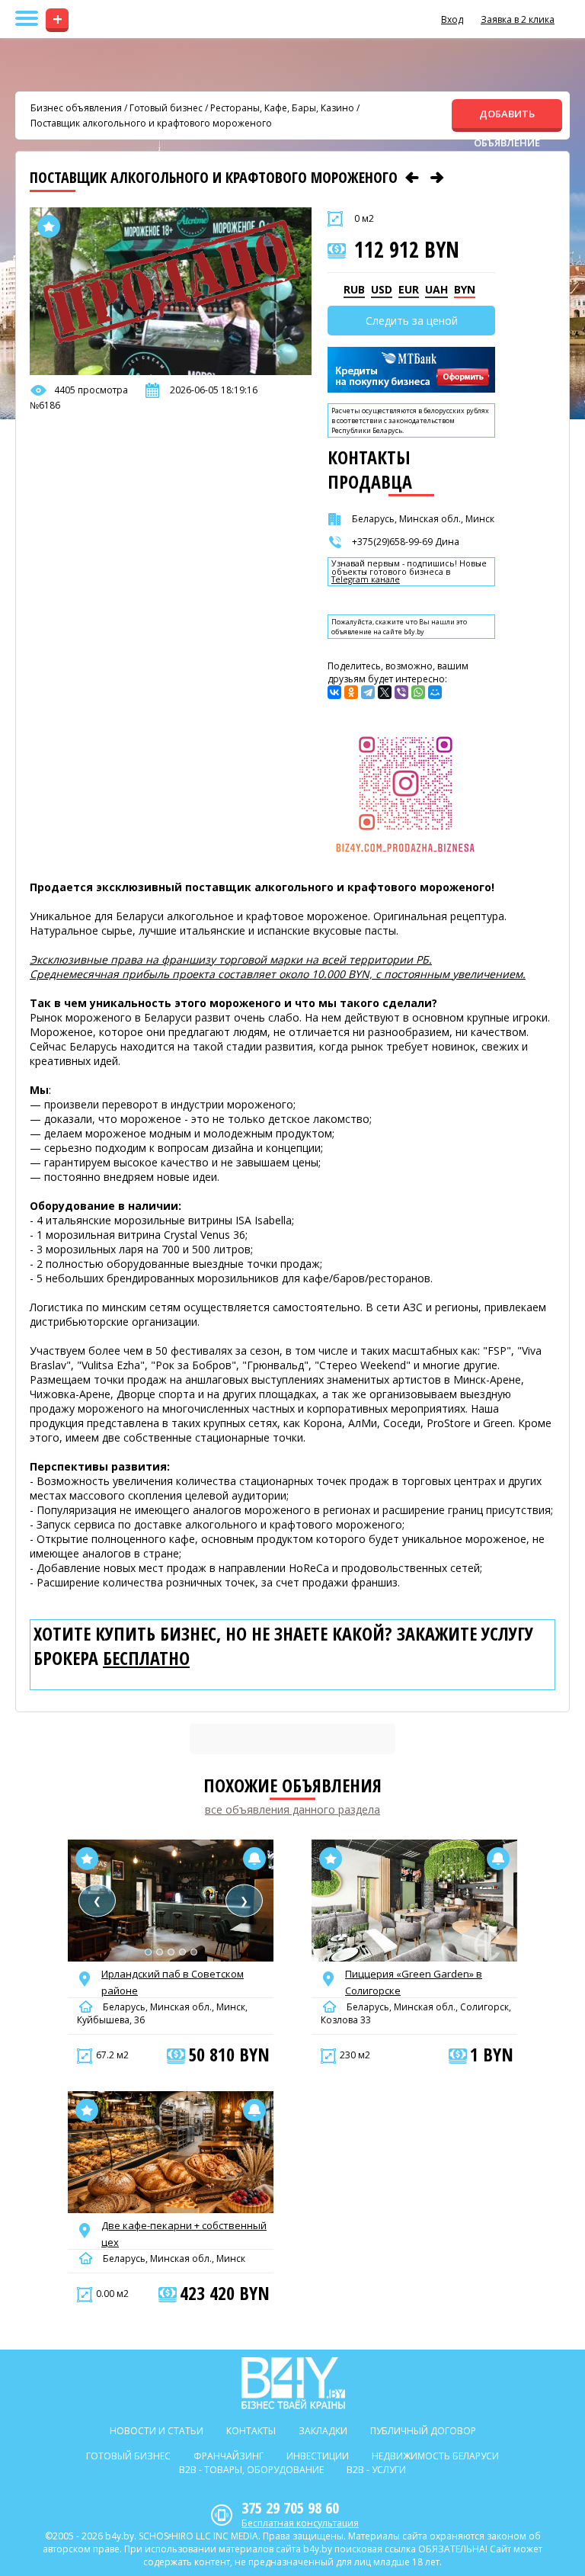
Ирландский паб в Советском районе (173, 1982)
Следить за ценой (412, 321)
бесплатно (146, 1658)
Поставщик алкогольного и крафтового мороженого (151, 123)
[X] (385, 692)
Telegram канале (366, 580)
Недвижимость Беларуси (435, 2456)
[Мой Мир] (435, 692)
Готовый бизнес (166, 108)
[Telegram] (368, 692)
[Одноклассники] (351, 692)
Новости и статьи (157, 2431)
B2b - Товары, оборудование (251, 2470)
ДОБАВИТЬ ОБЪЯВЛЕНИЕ (507, 119)
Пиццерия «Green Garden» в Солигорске (414, 1982)
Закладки (323, 2431)
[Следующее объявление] (437, 178)
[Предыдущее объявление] (412, 178)
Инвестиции (318, 2456)
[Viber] (401, 692)
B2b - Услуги (376, 2470)
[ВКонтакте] (334, 692)
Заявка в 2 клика (518, 19)
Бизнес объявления (76, 108)
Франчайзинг (229, 2456)
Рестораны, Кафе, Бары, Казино (282, 108)
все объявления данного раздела (292, 1809)
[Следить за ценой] (254, 1859)
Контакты (251, 2431)
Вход (452, 19)
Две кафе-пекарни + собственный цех (184, 2234)
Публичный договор (423, 2431)
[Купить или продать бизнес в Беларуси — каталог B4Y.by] (293, 2383)
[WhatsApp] (418, 692)
